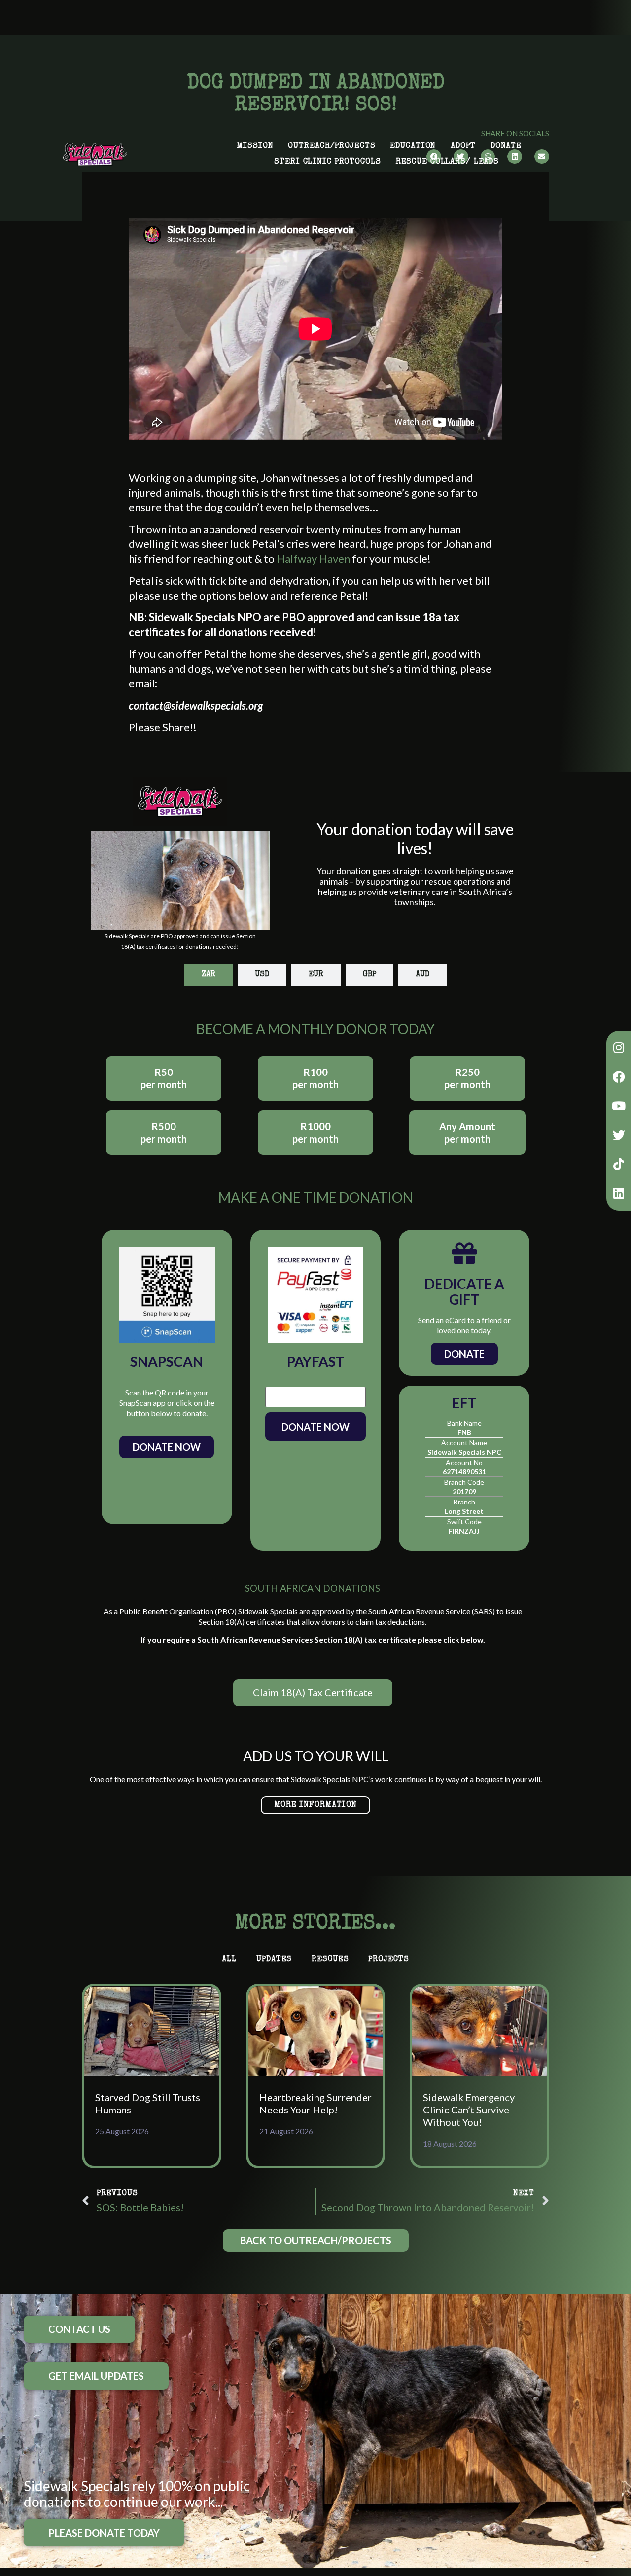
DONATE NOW (315, 1427)
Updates (274, 1960)
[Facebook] (619, 1077)
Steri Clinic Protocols (327, 162)
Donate (506, 146)
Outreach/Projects (332, 146)
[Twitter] (619, 1135)
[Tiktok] (619, 1164)
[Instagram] (619, 1048)
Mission (255, 146)
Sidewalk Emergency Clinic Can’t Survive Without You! (469, 2110)
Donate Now (167, 1447)
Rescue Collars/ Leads (447, 162)
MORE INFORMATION (315, 1805)
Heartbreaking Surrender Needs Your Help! (315, 2103)
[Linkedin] (619, 1193)
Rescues (330, 1960)
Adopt (463, 146)
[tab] (209, 975)
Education (413, 146)
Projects (388, 1960)
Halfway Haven (313, 558)
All (229, 1960)
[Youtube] (619, 1106)
